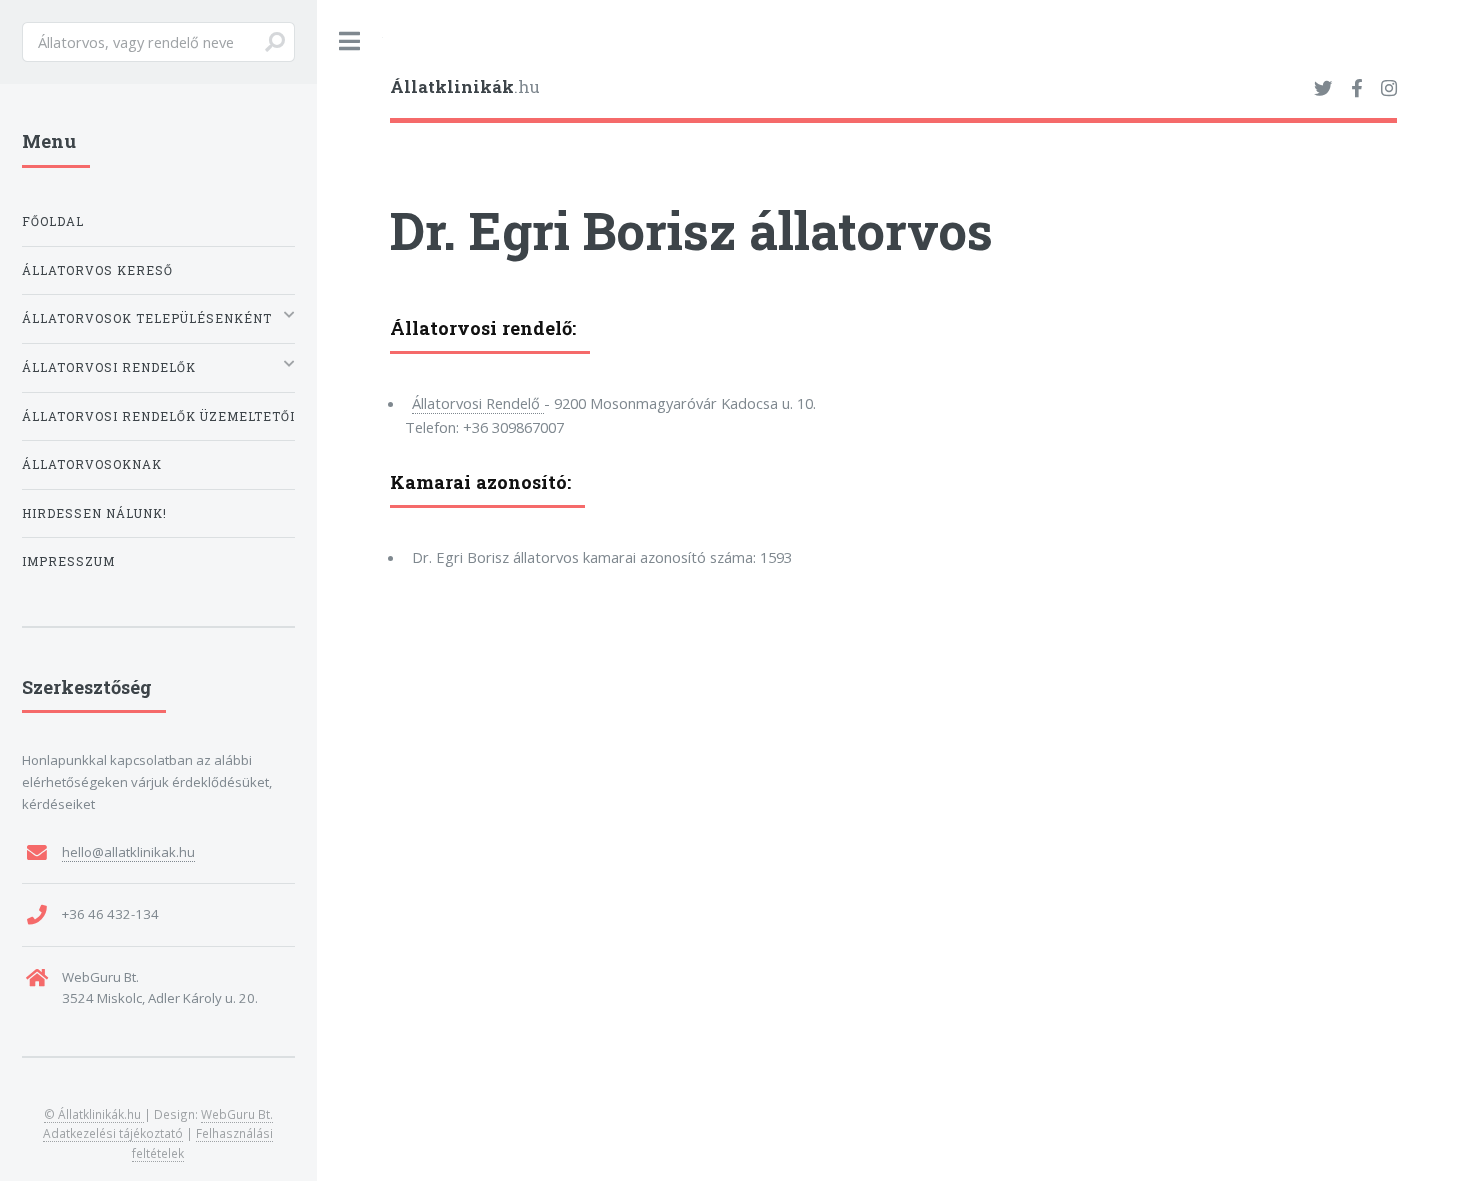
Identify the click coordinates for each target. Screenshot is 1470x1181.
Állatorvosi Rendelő (478, 403)
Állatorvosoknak (92, 464)
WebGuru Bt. (237, 1114)
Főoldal (53, 221)
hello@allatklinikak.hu (128, 852)
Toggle (350, 41)
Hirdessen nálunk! (94, 513)
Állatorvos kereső (97, 270)
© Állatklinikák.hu (94, 1114)
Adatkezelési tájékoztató (113, 1133)
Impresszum (68, 561)
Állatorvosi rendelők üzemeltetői (158, 416)
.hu (465, 86)
